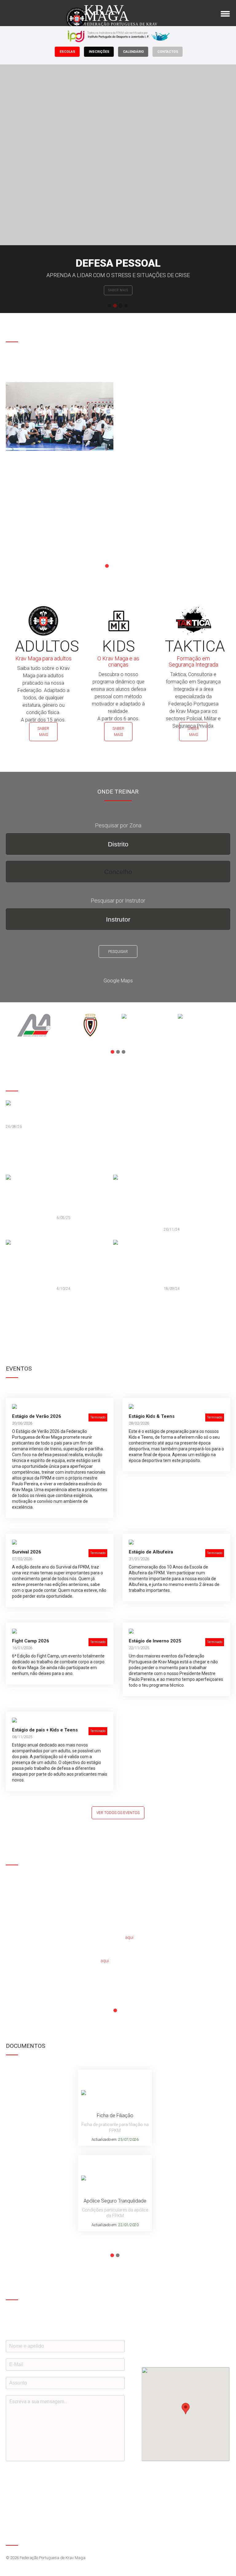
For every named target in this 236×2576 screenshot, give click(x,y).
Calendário (133, 52)
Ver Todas (21, 1312)
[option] (118, 189)
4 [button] (126, 306)
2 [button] (115, 306)
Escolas (67, 52)
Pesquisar (118, 952)
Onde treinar (118, 290)
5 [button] (129, 566)
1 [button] (109, 306)
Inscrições (99, 52)
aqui (129, 1937)
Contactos (168, 52)
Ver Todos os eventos (118, 1813)
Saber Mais (43, 732)
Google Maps (118, 981)
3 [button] (120, 306)
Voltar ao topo (225, 2539)
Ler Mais (19, 543)
